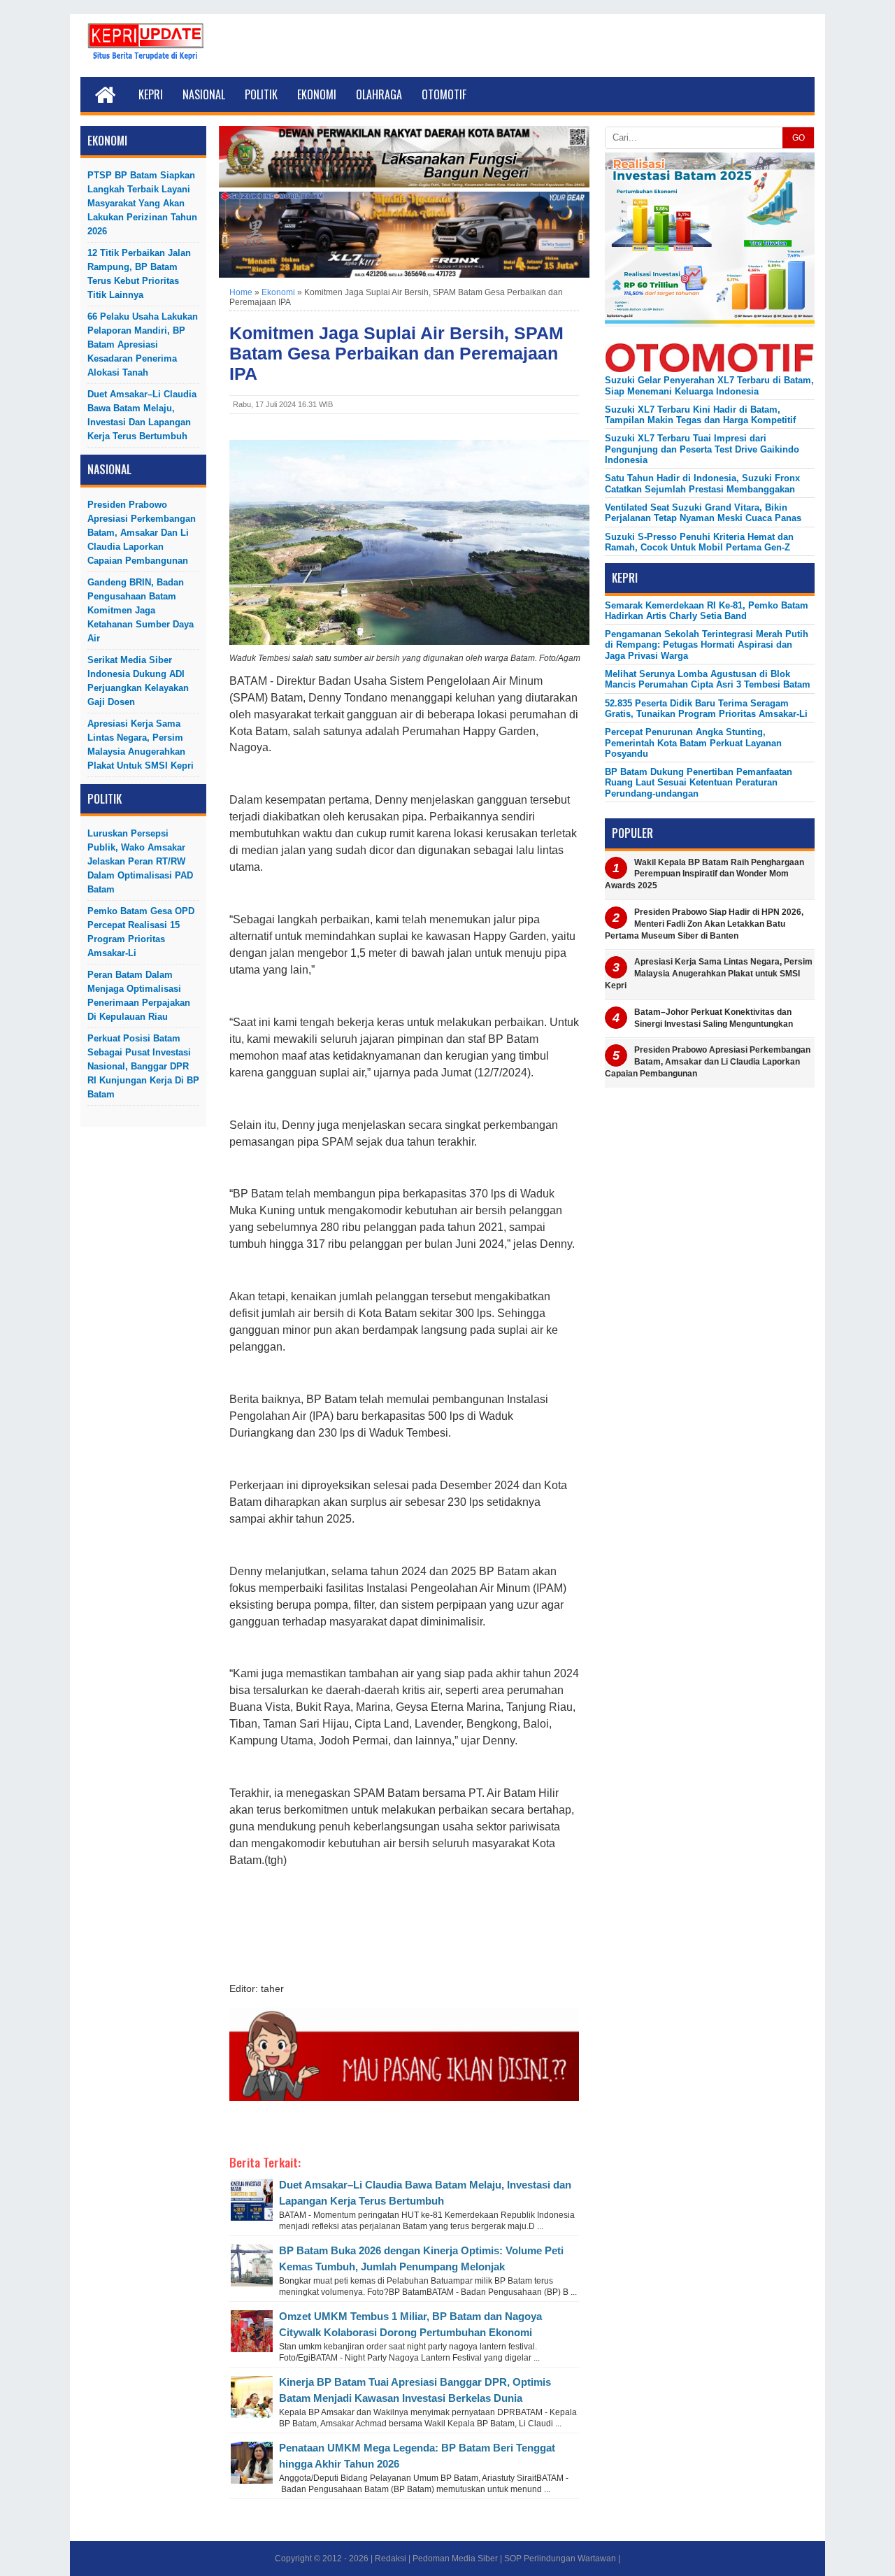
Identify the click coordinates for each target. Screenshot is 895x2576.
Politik (261, 94)
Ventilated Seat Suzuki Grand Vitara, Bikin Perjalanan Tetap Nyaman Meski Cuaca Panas (703, 513)
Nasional (204, 94)
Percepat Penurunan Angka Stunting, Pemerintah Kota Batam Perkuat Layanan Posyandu (693, 743)
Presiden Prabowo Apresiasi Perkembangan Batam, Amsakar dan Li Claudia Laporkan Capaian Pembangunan (142, 533)
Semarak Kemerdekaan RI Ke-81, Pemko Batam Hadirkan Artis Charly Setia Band (707, 611)
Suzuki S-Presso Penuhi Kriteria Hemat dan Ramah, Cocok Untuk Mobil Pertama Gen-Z (699, 542)
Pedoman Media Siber (455, 2559)
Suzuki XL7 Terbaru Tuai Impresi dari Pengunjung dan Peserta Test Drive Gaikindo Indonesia (702, 449)
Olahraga (379, 94)
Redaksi (391, 2559)
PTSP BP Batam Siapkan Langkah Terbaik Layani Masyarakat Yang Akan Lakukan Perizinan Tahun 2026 (142, 203)
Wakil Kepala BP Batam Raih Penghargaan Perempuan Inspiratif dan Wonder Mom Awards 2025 (704, 874)
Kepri (151, 94)
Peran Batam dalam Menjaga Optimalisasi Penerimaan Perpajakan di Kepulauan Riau (139, 996)
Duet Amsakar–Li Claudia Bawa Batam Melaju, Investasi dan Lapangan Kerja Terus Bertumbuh (142, 415)
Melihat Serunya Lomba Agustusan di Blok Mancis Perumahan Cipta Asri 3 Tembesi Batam (708, 679)
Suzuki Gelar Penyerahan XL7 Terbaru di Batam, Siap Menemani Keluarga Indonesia (709, 385)
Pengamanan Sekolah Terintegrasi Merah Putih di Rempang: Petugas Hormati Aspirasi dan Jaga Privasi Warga (707, 645)
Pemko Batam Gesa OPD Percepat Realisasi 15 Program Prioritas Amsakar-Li (141, 932)
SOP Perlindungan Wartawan (560, 2559)
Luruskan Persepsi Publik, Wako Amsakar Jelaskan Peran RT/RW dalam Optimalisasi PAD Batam (140, 861)
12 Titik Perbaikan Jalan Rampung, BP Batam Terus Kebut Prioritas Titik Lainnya (139, 274)
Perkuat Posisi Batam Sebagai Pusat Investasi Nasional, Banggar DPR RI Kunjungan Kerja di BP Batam (143, 1066)
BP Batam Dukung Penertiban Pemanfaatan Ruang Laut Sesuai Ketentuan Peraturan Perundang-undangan (699, 783)
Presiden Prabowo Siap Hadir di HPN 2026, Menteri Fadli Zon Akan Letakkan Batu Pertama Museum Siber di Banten (704, 924)
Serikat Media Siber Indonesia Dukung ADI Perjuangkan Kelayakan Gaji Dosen (138, 681)
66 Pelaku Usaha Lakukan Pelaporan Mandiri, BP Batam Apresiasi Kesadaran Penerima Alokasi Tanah (143, 344)
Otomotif (444, 94)
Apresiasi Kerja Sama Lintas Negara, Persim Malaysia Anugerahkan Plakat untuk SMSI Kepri (141, 745)
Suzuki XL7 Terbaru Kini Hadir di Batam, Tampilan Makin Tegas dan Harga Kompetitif (700, 415)
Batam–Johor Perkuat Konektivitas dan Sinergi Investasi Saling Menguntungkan (714, 1018)
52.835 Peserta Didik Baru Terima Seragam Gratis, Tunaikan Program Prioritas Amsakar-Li (706, 709)
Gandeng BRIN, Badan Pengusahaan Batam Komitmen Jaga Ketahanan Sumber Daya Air (141, 610)
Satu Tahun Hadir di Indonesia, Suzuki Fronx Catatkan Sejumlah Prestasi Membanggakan (702, 483)
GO (799, 138)
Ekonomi (317, 94)
